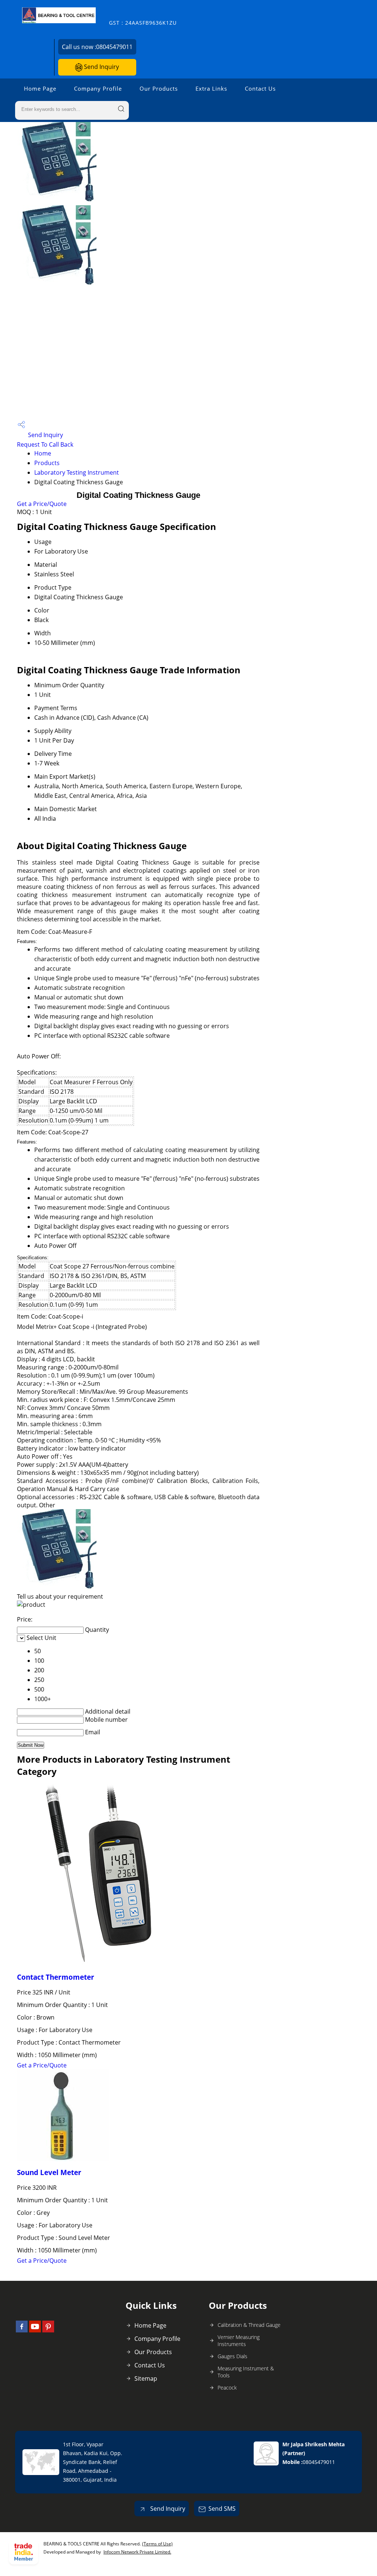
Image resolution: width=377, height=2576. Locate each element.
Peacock (227, 2387)
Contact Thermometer (56, 1977)
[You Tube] (35, 2330)
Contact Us (260, 88)
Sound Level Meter (49, 2172)
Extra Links (211, 88)
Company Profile (98, 88)
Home (43, 453)
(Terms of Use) (157, 2544)
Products (47, 463)
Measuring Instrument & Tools (246, 2372)
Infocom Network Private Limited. (137, 2552)
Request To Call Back (45, 444)
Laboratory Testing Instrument (77, 472)
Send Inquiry (101, 67)
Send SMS (222, 2509)
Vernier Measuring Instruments (239, 2341)
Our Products (159, 88)
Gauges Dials (232, 2356)
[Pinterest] (48, 2330)
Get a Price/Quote (42, 504)
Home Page (40, 88)
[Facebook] (22, 2330)
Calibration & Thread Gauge (249, 2325)
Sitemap (146, 2378)
